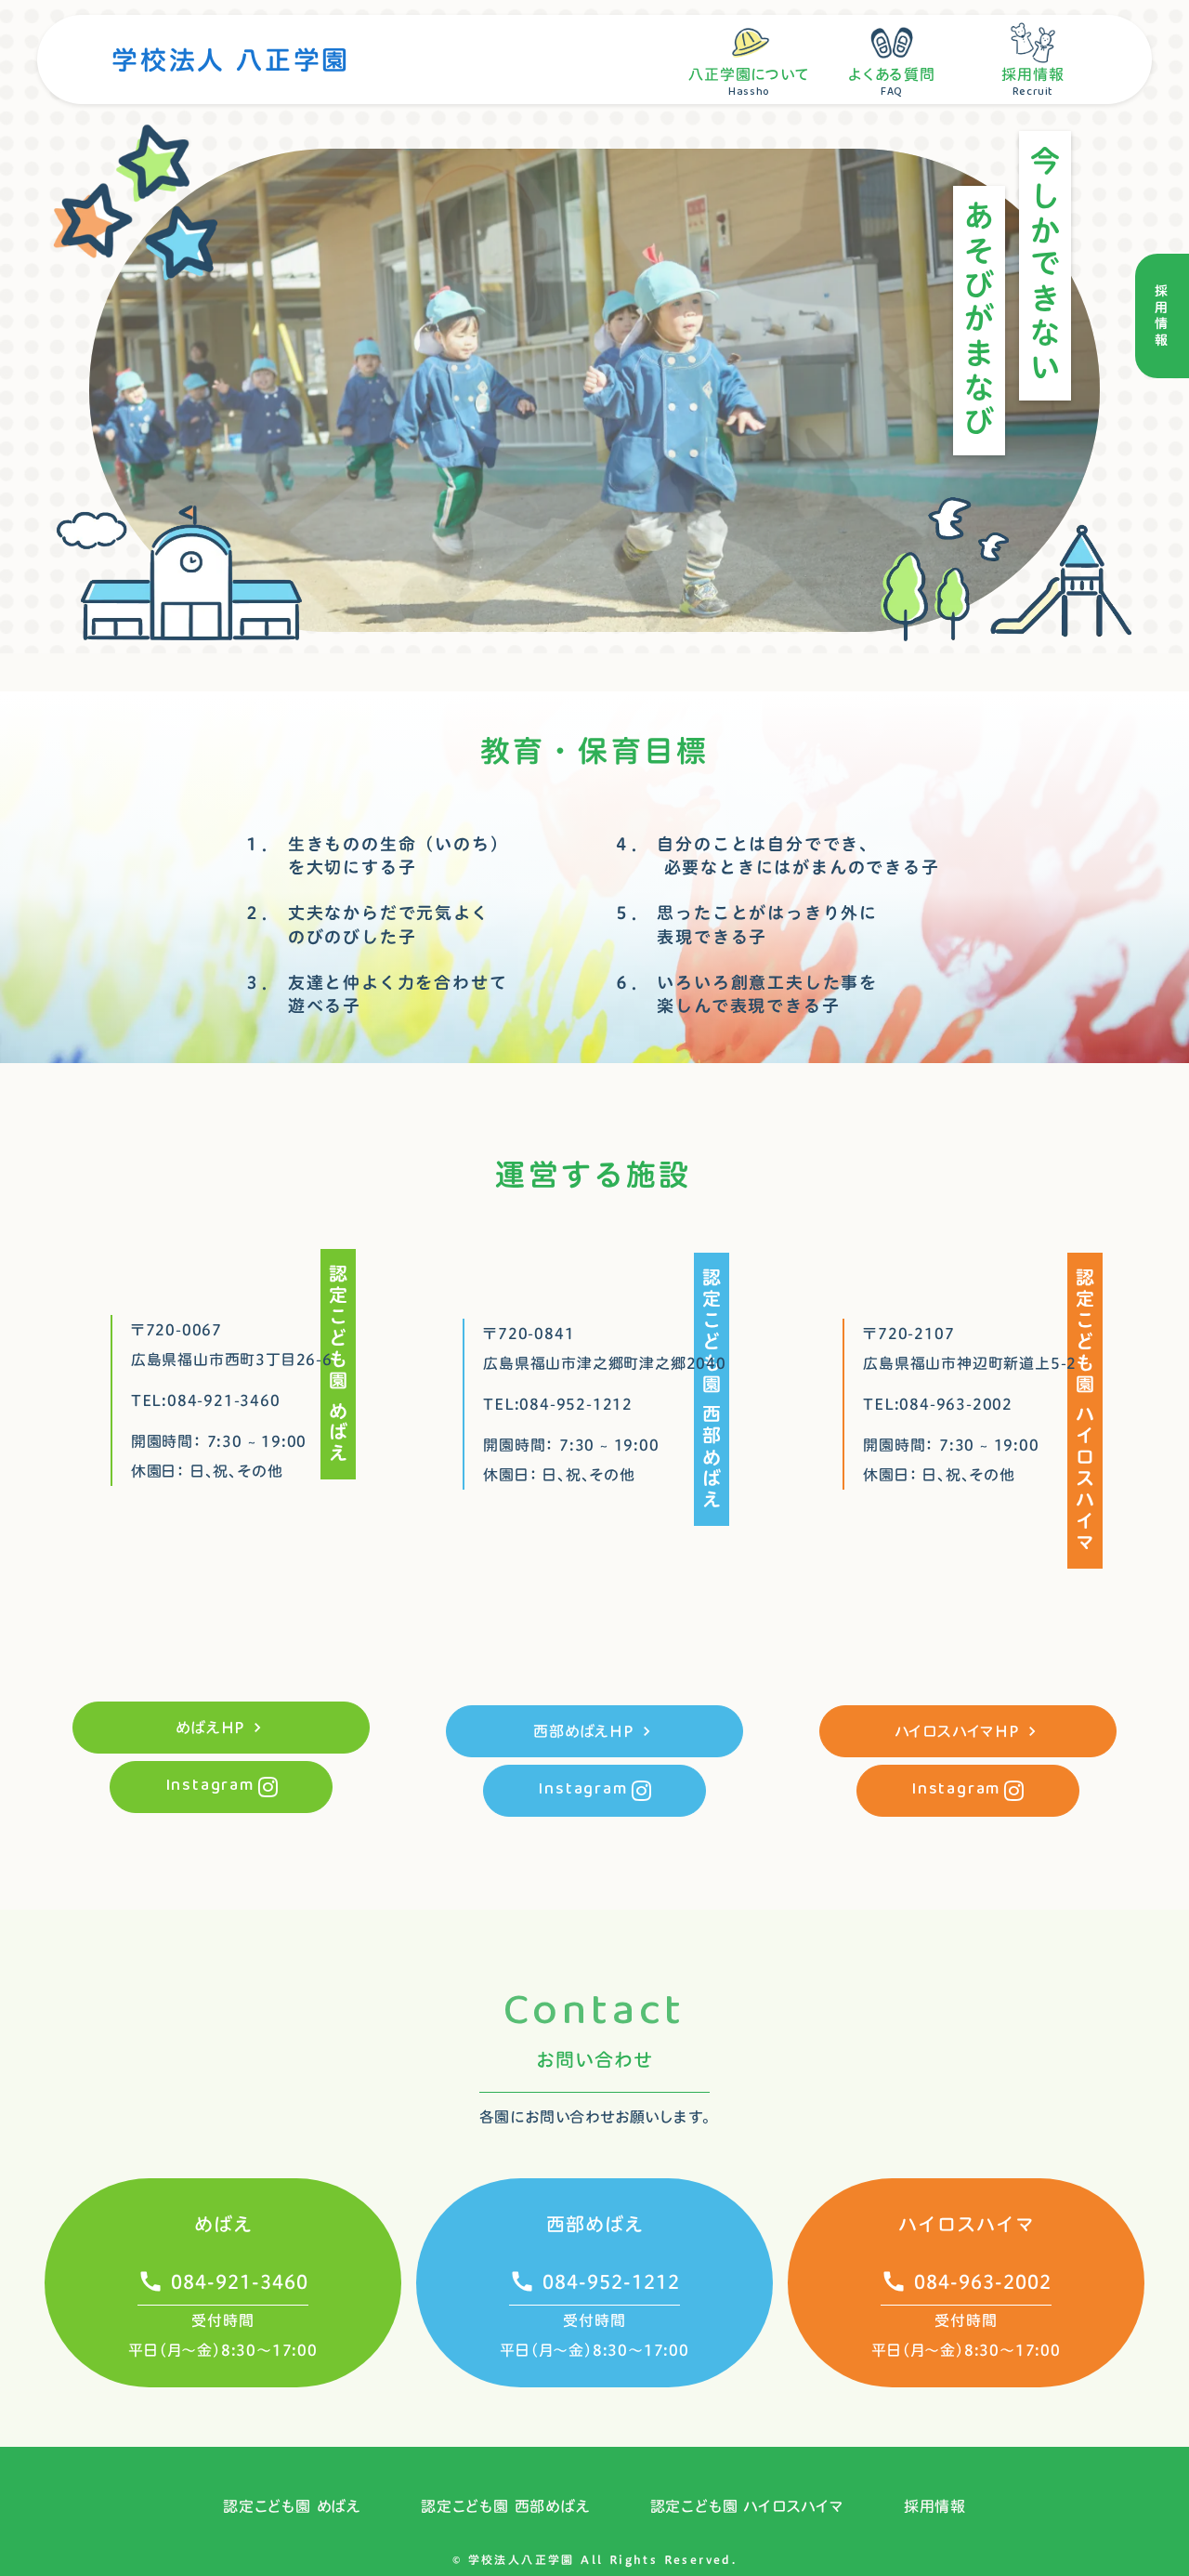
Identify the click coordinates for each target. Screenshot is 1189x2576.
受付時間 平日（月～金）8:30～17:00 (223, 2335)
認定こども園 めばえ (292, 2506)
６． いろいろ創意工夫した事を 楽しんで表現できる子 (745, 994)
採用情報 (935, 2506)
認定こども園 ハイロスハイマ (747, 2506)
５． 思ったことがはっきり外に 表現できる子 (745, 925)
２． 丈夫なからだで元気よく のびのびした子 (366, 925)
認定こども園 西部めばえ (506, 2506)
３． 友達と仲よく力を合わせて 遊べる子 (375, 994)
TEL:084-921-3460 (206, 1400)
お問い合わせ (594, 2059)
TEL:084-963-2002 (938, 1404)
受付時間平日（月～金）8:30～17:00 (966, 2335)
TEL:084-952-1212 (558, 1404)
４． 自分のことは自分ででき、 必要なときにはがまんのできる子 (777, 856)
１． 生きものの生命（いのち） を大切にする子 (376, 856)
